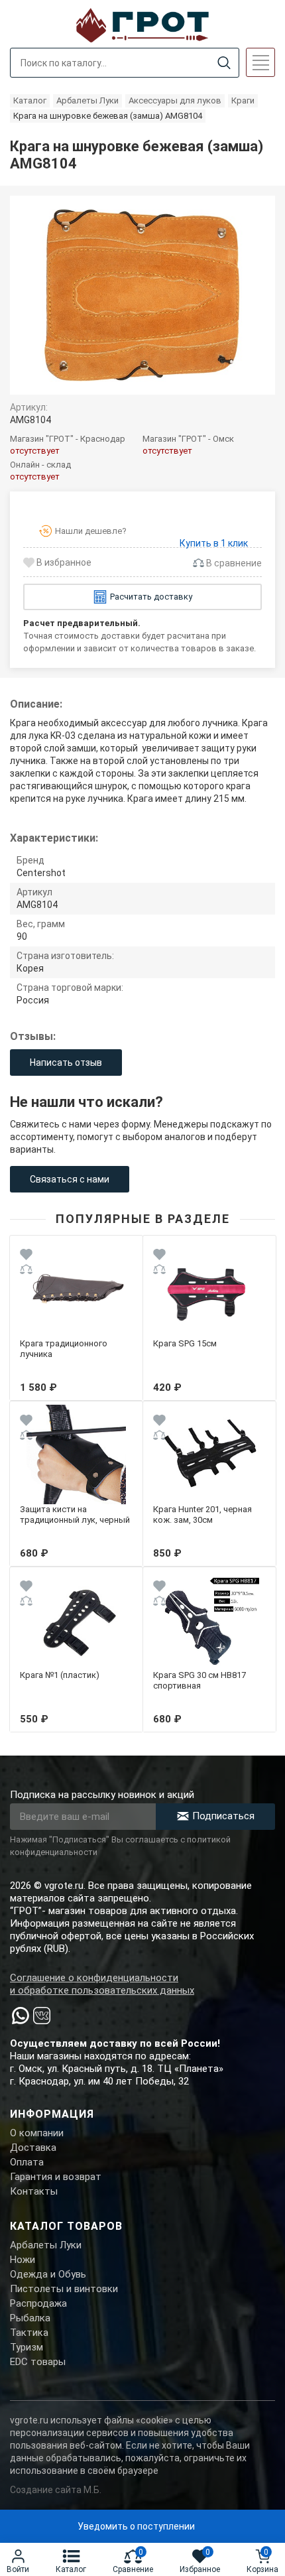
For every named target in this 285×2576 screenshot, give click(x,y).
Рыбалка (30, 2318)
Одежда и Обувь (48, 2274)
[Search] (224, 63)
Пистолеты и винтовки (64, 2289)
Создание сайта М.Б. (56, 2490)
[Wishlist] (26, 1256)
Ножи (23, 2260)
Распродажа (38, 2303)
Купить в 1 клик (214, 543)
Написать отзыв (66, 1063)
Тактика (29, 2333)
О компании (37, 2133)
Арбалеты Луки (46, 2245)
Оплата (27, 2162)
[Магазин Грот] (142, 24)
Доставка (33, 2148)
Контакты (34, 2191)
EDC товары (38, 2362)
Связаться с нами (70, 1179)
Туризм (27, 2347)
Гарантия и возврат (56, 2177)
